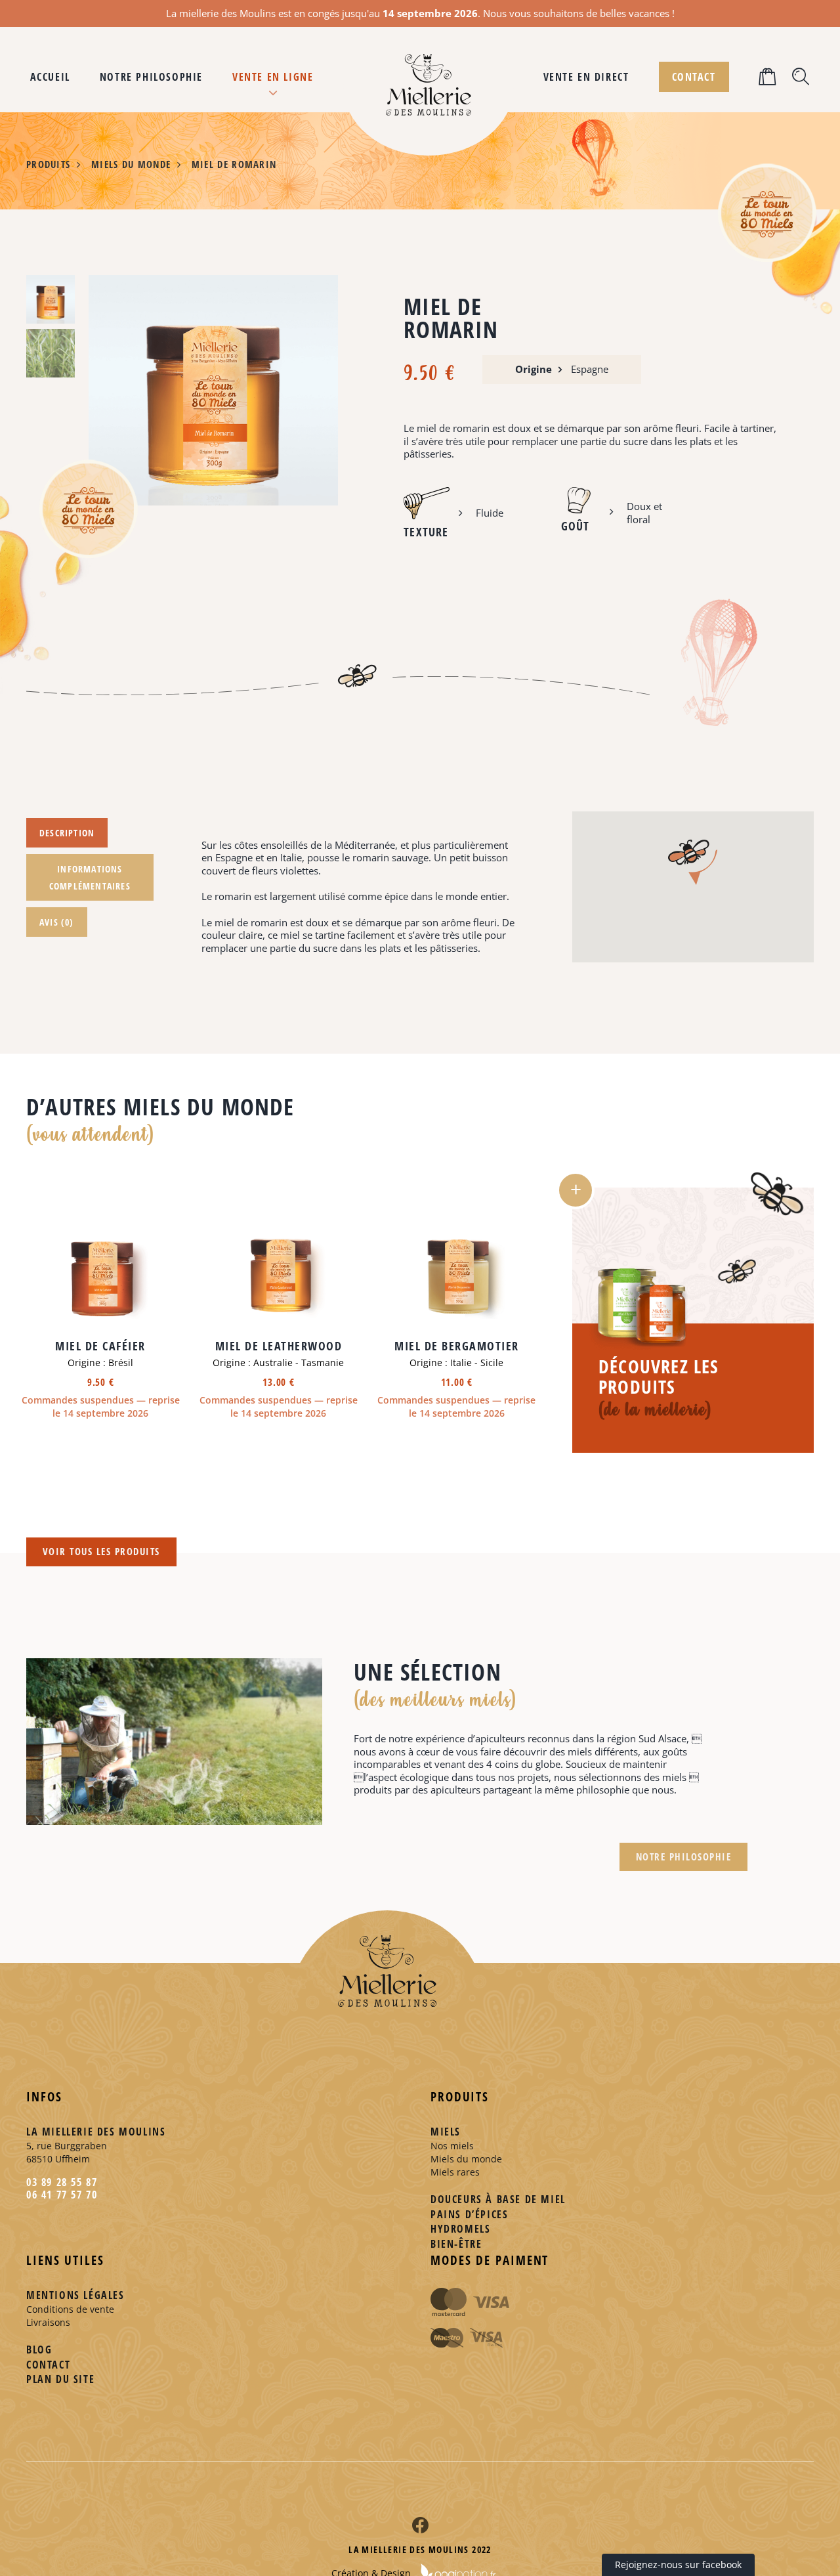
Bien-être (456, 2244)
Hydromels (460, 2229)
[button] (768, 77)
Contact (48, 2365)
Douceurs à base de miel (498, 2199)
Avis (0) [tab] (57, 922)
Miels (446, 2132)
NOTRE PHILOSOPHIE (684, 1857)
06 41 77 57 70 (62, 2195)
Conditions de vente (70, 2309)
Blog (39, 2350)
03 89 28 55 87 (62, 2182)
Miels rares (455, 2172)
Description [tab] (67, 833)
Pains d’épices (469, 2214)
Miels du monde (466, 2159)
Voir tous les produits (101, 1551)
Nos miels (452, 2146)
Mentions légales (75, 2295)
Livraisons (48, 2322)
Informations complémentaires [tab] (90, 877)
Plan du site (60, 2379)
